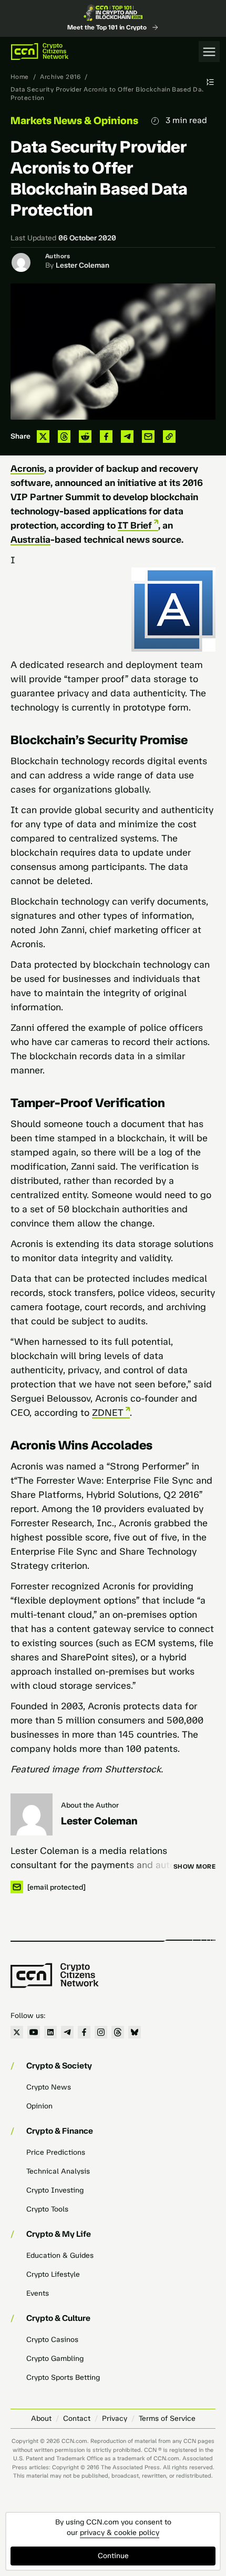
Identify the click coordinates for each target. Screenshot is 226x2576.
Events (38, 2293)
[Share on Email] (148, 437)
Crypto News (49, 2087)
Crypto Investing (55, 2190)
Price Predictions (56, 2152)
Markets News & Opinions (74, 120)
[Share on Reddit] (85, 437)
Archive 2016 (60, 77)
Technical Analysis (58, 2171)
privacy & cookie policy (120, 2533)
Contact (77, 2418)
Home (20, 77)
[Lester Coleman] (32, 1814)
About (41, 2418)
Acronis (27, 469)
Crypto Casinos (52, 2340)
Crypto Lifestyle (53, 2274)
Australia (30, 540)
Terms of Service (167, 2418)
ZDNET (108, 1413)
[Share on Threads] (64, 437)
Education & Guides (60, 2255)
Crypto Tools (47, 2209)
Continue (113, 2556)
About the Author (90, 1805)
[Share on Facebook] (106, 437)
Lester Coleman (83, 265)
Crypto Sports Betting (63, 2377)
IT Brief (135, 525)
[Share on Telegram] (127, 437)
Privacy (115, 2418)
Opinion (39, 2106)
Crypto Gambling (55, 2359)
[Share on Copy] (169, 437)
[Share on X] (43, 437)
